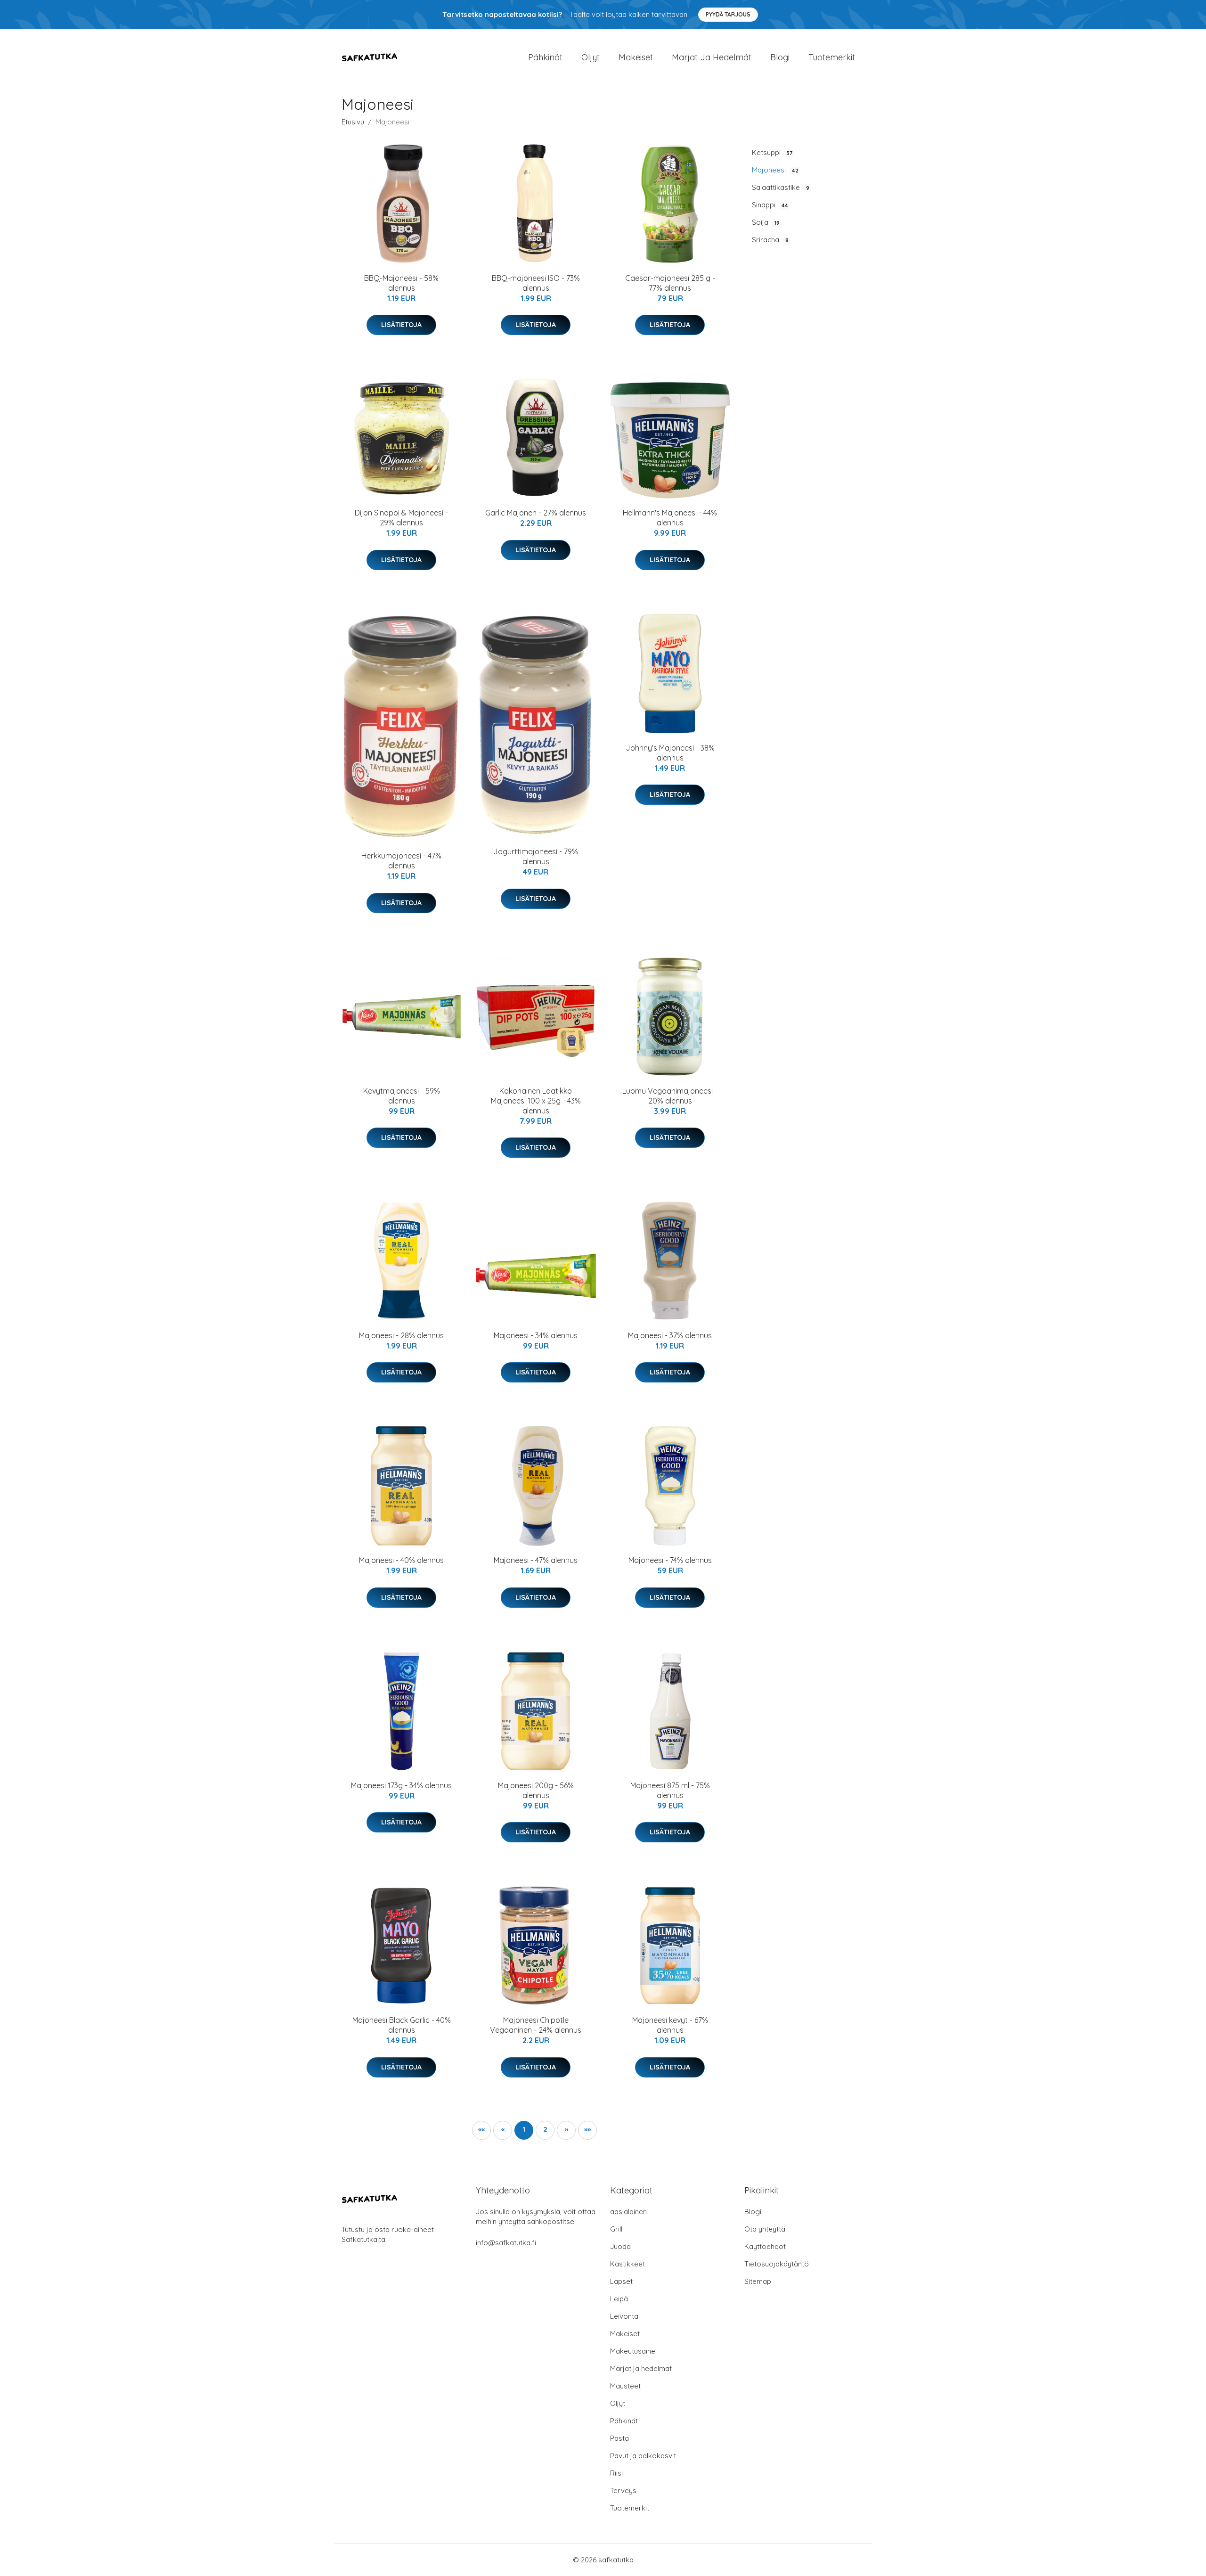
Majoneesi (775, 170)
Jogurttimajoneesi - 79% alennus (536, 856)
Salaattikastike (781, 187)
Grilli (617, 2229)
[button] (566, 2130)
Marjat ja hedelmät (712, 57)
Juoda (620, 2246)
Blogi (780, 57)
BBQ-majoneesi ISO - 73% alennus (536, 283)
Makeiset (636, 57)
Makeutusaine (633, 2351)
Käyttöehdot (765, 2246)
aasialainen (628, 2212)
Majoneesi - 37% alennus (670, 1335)
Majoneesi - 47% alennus (536, 1560)
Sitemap (758, 2281)
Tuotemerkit (832, 57)
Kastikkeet (627, 2264)
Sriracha (770, 240)
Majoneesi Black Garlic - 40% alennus (402, 2025)
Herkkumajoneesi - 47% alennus (401, 861)
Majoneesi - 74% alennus (670, 1560)
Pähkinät (545, 57)
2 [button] (545, 2129)
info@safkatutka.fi (506, 2243)
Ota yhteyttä (765, 2229)
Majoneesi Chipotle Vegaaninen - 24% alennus (536, 2025)
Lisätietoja (401, 325)
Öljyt (591, 57)
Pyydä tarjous (728, 14)
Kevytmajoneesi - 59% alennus (402, 1096)
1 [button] (524, 2129)
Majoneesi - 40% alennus (401, 1560)
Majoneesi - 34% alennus (536, 1335)
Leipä (619, 2299)
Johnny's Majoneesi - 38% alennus (670, 753)
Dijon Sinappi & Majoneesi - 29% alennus (401, 518)
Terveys (623, 2490)
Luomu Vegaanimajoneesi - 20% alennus (670, 1096)
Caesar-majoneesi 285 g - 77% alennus (670, 283)
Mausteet (625, 2386)
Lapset (621, 2281)
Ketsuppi (772, 152)
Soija (766, 222)
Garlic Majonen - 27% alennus (536, 513)
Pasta (619, 2438)
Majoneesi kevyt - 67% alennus (670, 2025)
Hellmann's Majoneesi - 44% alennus (670, 518)
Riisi (616, 2473)
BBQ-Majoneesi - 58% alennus (401, 283)
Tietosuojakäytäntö (777, 2264)
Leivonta (624, 2316)
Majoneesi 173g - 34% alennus (401, 1785)
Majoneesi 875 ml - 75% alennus (670, 1790)
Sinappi (770, 205)
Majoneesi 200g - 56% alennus (536, 1790)
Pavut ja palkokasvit (643, 2456)
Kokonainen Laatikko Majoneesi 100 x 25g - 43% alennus (536, 1101)
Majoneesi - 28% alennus (401, 1335)
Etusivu (353, 122)
